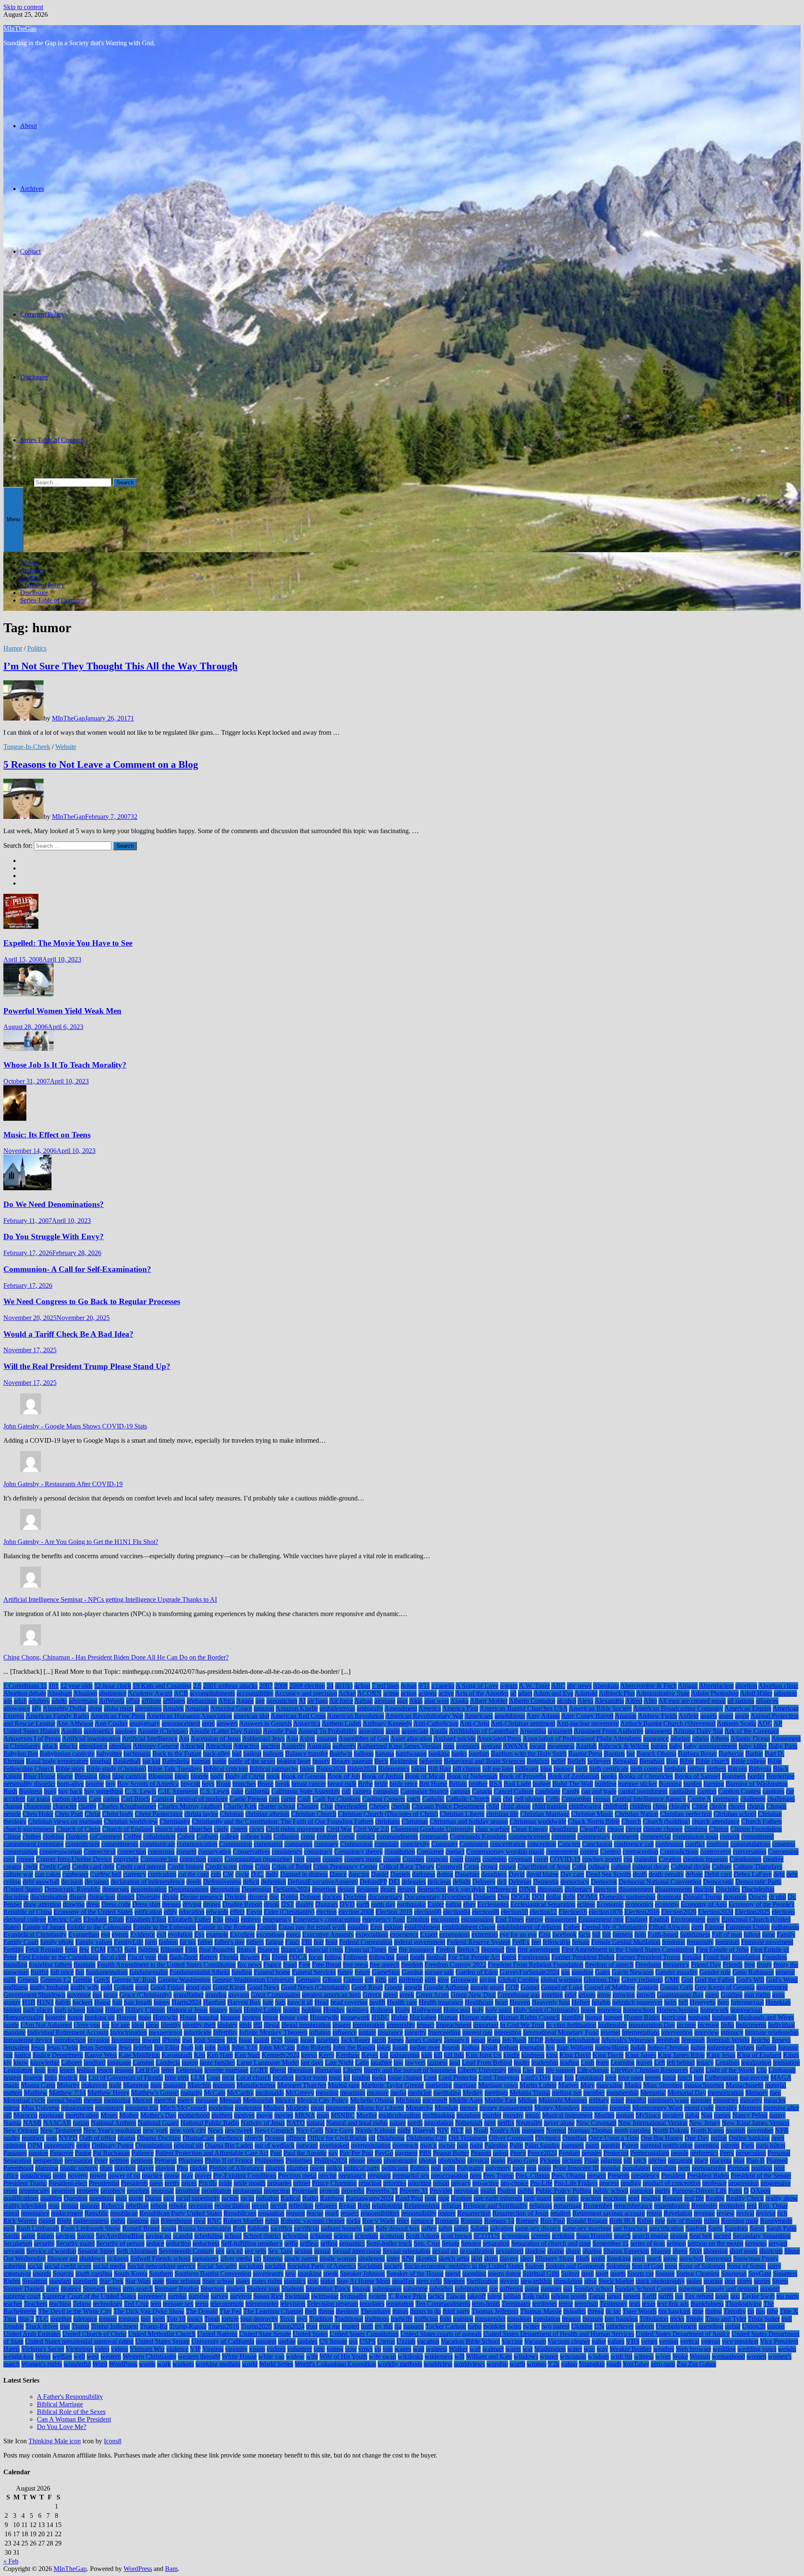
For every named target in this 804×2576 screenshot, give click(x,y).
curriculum (162, 1874)
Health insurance (441, 2002)
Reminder (704, 2206)
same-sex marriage (587, 2228)
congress (784, 1844)
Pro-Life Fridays (576, 2183)
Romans (472, 2221)
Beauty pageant (352, 1761)
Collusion (286, 1836)
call (346, 1791)
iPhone (171, 2040)
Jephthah (668, 2040)
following (382, 1957)
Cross (472, 1867)
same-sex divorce (538, 2228)
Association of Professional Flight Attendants (582, 1738)
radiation (267, 2198)
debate (694, 1874)
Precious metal (297, 2176)
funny (345, 1972)
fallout (752, 1934)
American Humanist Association (189, 1716)
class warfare (492, 1829)
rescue (315, 2213)
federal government (420, 1942)
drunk (272, 1904)
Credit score (221, 1867)
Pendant (569, 2153)
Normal (556, 2130)
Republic (97, 2213)
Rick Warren (20, 2221)
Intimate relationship (772, 2032)
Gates (603, 1972)
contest (589, 1852)
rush (9, 2228)
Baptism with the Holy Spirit (529, 1754)
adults (59, 1701)
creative (773, 1859)
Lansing (143, 2063)
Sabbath (258, 2228)
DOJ (538, 1897)
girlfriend (411, 1980)
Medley (473, 2093)
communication (197, 1844)
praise (172, 2176)
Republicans (240, 2213)
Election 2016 (394, 1912)
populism (664, 2168)
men (775, 2093)
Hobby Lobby (263, 2010)
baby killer (753, 1746)
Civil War (339, 1829)
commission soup (695, 1836)
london (361, 2078)
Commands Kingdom (478, 1836)
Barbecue (731, 1754)
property (88, 2191)
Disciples (728, 1889)
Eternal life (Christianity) (614, 1927)
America (430, 1708)
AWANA (515, 1746)
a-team (509, 1686)
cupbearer (75, 1874)
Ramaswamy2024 (370, 2198)
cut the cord (193, 1874)
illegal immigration (306, 2025)
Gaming (412, 1972)
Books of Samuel (697, 1776)
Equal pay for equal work (312, 1927)
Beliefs (577, 1761)
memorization (726, 2093)
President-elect (68, 2183)
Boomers (734, 1776)
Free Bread (327, 1965)
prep (476, 2176)
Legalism (727, 2063)
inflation (320, 2032)
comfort (327, 1836)
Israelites (328, 2040)
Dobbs (289, 1897)
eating (454, 1904)
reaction (591, 2198)
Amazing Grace (231, 1708)
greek (407, 1995)
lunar (669, 2078)
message (207, 2100)
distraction (102, 1897)
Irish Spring (209, 2040)
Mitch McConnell (183, 2108)
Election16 (573, 1912)
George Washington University (253, 1980)
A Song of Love (477, 1686)
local (228, 2078)
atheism (680, 1738)
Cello (553, 1799)
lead (455, 2063)
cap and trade (599, 1791)
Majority (68, 2085)
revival (745, 2213)
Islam (291, 2040)
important (486, 2025)
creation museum (705, 1859)
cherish (401, 1806)
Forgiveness (534, 1957)
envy (713, 1919)
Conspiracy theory (358, 1852)
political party (362, 2168)
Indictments (751, 2025)
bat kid (151, 1761)
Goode (393, 1987)
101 (54, 1686)
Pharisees (191, 2160)
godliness (16, 1987)
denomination (149, 1889)
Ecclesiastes (493, 1904)
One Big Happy (662, 2138)
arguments (658, 1731)
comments (625, 1836)
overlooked (334, 2145)
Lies (528, 2070)
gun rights (757, 1995)
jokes (384, 2047)
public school (611, 2191)
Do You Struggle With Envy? (54, 1237)
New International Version (653, 2123)
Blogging (161, 1776)
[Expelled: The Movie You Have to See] (21, 927)
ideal (138, 2025)
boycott (190, 1784)
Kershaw (348, 2055)
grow (604, 1995)
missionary (109, 2108)
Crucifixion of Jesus (544, 1867)
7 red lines (385, 1686)
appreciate (415, 1731)
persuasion (79, 2160)
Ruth (239, 2228)
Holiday (334, 2010)
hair (117, 2002)
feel (536, 1942)
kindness (533, 2055)
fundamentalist (149, 1972)
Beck (381, 1761)
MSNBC (343, 2115)
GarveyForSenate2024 (530, 1972)
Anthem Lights (341, 1723)
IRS (232, 2040)
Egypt (254, 1912)
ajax (402, 1701)
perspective (48, 2160)
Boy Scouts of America (148, 1784)
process (609, 2183)
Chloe (700, 1806)
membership (622, 2093)
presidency (645, 2176)
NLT (457, 2130)
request (295, 2213)
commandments (397, 1836)
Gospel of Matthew (610, 1987)
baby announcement (710, 1746)
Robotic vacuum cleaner (313, 2221)
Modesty (298, 2108)
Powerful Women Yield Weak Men (62, 1011)
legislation (786, 2063)
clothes (32, 1836)
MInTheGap (20, 29)
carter (288, 1799)
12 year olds (76, 1686)
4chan (362, 1686)
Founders (774, 1957)
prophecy (113, 2191)
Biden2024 (362, 1769)
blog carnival (129, 1776)
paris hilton (770, 2145)
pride (225, 2183)
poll (436, 2168)
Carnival (163, 1799)
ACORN (369, 1693)
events (120, 1934)
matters (13, 2093)
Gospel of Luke (562, 1987)
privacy (461, 2183)
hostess (251, 2017)
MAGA (781, 2078)
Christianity (175, 1821)
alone (95, 1708)
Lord (430, 2078)
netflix (506, 2123)
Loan (213, 2078)
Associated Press (499, 1738)
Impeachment (454, 2025)
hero (723, 2002)
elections (783, 1912)
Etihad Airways (669, 1927)
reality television (25, 2206)
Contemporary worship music (505, 1852)
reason (70, 2206)
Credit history (186, 1867)
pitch (640, 2160)
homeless (609, 2010)
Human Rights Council (529, 2017)
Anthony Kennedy (387, 1723)
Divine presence (201, 1897)
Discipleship (758, 1889)
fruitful (40, 1972)
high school (70, 2010)
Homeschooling (678, 2010)
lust (698, 2078)
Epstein (267, 1927)
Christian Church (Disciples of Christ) (388, 1814)
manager (175, 2085)
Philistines (299, 2160)
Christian (232, 1814)
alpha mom (119, 1708)
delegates (414, 1882)
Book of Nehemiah (472, 1776)
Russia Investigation (205, 2228)
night (404, 2130)
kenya (309, 2055)
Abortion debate (25, 1693)
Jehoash (555, 2040)
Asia (292, 1738)
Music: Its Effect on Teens (47, 1135)
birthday (675, 1769)
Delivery (484, 1882)
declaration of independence (148, 1882)
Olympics (548, 2138)
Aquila (439, 1731)
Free (304, 1965)
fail (596, 1934)
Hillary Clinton (145, 2010)
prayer (203, 2176)
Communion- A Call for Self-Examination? (77, 1269)
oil (372, 2138)
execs (293, 1934)
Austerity (294, 1746)
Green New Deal (473, 1995)
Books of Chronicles (646, 1776)
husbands (724, 2017)
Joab (187, 2047)
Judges (745, 2047)
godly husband (49, 1987)
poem (317, 2168)
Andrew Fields (657, 1716)
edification (148, 1912)
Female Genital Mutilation (626, 1942)
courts (473, 1859)
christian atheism (267, 1814)
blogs (182, 1776)
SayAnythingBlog (120, 2236)
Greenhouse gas (519, 1995)
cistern (239, 1829)
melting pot (567, 2093)
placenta (721, 2160)
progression (743, 2183)
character (65, 1806)
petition (119, 2160)
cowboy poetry (602, 1859)
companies (298, 1844)
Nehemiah (469, 2123)
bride (381, 1784)
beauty (321, 1761)
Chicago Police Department (448, 1806)
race (169, 2198)
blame (65, 1776)
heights (601, 2002)
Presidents (134, 2183)
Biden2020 (331, 1769)
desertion (324, 1889)
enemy (534, 1919)
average (491, 1746)
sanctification (666, 2228)
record (260, 2206)
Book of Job (344, 1776)
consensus (161, 1852)
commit (730, 1836)
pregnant (379, 2176)
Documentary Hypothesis (438, 1897)
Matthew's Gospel (155, 2093)
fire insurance (416, 1949)
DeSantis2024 (292, 1889)
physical (478, 2160)
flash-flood (183, 1957)
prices (189, 2183)
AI (302, 1701)
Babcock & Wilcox (624, 1746)
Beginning (404, 1761)
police (334, 2168)
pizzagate (680, 2160)
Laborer (72, 2063)
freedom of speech (609, 1965)
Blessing (86, 1776)
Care (95, 1799)
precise (327, 2176)
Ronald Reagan (587, 2221)
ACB (181, 1693)
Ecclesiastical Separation (543, 1904)
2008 (281, 1686)
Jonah (400, 2047)
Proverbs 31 (382, 2191)
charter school (277, 1806)
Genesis (28, 1980)
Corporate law (159, 1859)
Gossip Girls (676, 1987)
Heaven (520, 2002)
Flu (266, 1957)
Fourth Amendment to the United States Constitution (166, 1965)
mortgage (51, 2115)
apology (126, 1731)
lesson (105, 2070)
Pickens (550, 2160)
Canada (482, 1791)
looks (379, 2078)
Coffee (133, 1836)
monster (620, 2108)
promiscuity (34, 2191)
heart (501, 2002)
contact (455, 1852)
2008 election (307, 1686)
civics (257, 1829)
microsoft (435, 2100)
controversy (716, 1852)
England (636, 1919)
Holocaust (457, 2010)
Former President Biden (583, 1957)
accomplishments (212, 1693)
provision (466, 2191)
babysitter (109, 1754)
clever (634, 1829)
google (413, 1987)
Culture (722, 1867)
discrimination (49, 1897)
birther (696, 1769)
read (634, 2198)
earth (363, 1904)
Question (76, 2198)
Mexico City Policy (323, 2100)
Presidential (104, 2183)
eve (106, 1934)
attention (120, 1746)
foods (417, 1957)
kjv (8, 2063)
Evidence (143, 1934)
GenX (102, 1980)
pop (531, 2168)
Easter (436, 1904)
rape (444, 2198)
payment (406, 2153)
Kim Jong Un (484, 2055)
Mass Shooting (663, 2085)
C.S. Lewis (215, 1791)
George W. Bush (134, 1980)
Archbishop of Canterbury (484, 1731)
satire (28, 2236)
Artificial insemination (91, 1738)
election (326, 1912)
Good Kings (229, 1987)
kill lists (454, 2055)
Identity (171, 2025)
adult (20, 1701)
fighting (148, 1949)
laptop (190, 2063)
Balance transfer (307, 1754)
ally (37, 1708)
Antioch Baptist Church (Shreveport (668, 1723)
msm (323, 2115)
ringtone (138, 2221)
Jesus (38, 2047)
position (762, 2168)
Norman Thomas (590, 2130)
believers (599, 1761)
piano (498, 2160)
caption (707, 1791)
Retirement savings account (609, 2213)
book (273, 1776)
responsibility (419, 2213)
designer (367, 1889)
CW (228, 1874)
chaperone (37, 1806)
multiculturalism (400, 2115)
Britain (458, 1784)
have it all (300, 2002)
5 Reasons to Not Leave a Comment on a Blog (101, 764)
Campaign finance (424, 1791)
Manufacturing (256, 2085)
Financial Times (366, 1949)
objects (254, 2138)
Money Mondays (557, 2108)
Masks (633, 2085)
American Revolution (356, 1716)
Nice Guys (339, 2130)
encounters (445, 1919)
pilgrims (611, 2160)
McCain (215, 2093)
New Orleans (21, 2130)
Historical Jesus (187, 2010)
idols (245, 2025)
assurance (656, 1738)
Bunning (670, 1784)
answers (227, 1723)
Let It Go (147, 2070)
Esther (572, 1927)
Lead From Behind (487, 2063)
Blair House (39, 1776)
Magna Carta (38, 2085)
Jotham (509, 2047)
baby (676, 1746)
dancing (359, 1874)
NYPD (68, 2138)
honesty (55, 2017)
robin (272, 2221)
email (232, 1919)
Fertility (14, 1949)
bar (631, 1754)
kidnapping (405, 2055)
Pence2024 (542, 2153)
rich (782, 2213)
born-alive (70, 1784)
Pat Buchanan (111, 2153)
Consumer (430, 1852)
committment (82, 1844)
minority (751, 2100)
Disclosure (34, 377)
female (581, 1942)
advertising (83, 1701)
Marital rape (344, 2085)
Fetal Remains (44, 1949)
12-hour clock (113, 1686)
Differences (502, 1889)
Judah (638, 2047)
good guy (198, 1987)
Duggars (327, 1904)
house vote (294, 2017)
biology (564, 1769)
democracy (575, 1882)
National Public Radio (210, 2123)
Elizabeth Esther (189, 1919)
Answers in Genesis (265, 1723)
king (552, 2055)
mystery (673, 2115)
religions (541, 2206)
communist (268, 1844)
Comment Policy (42, 314)
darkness (424, 1874)
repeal (11, 2213)
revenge (704, 2213)
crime (246, 1867)
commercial (656, 1836)
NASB (32, 2123)
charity (87, 1806)
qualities (51, 2198)
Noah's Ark (505, 2130)
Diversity (148, 1897)
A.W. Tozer (534, 1686)
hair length (138, 2002)
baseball (101, 1761)
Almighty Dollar (64, 1708)
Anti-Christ (475, 1723)
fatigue (274, 1942)
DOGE (521, 1897)
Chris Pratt (69, 1814)
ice (106, 2025)
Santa (715, 2228)
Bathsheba (176, 1761)
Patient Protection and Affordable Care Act (212, 2153)
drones (212, 1904)
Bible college (749, 1761)
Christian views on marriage (65, 1821)
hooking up (100, 2017)
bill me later (498, 1769)
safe (369, 2228)
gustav (12, 2002)
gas (566, 1972)
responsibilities (380, 2213)
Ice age (120, 2025)
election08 (486, 1912)
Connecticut (100, 1852)
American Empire (748, 1708)
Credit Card (55, 1867)
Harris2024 (187, 2002)
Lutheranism (721, 2078)
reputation (271, 2213)
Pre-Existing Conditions (245, 2176)
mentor (93, 2100)
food (402, 1957)
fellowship (557, 1942)
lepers (67, 2070)
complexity (415, 1844)
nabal (692, 2115)
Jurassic (788, 2047)
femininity (700, 1942)
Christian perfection (686, 1814)
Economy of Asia (704, 1904)
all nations (741, 1701)
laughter (381, 2063)
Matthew (36, 2093)
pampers (573, 2145)
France (272, 1965)
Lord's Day (536, 2078)
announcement (181, 1723)
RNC (214, 2221)
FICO (115, 1949)
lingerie (33, 2078)
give (443, 1980)
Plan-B (755, 2160)
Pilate (591, 2160)
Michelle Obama (372, 2100)
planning (47, 2168)
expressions (455, 1934)
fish (163, 1957)
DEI (394, 1882)
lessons (124, 2070)
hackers (82, 2002)
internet (610, 2032)
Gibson (332, 1980)
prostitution (216, 2191)
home (588, 2010)
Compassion (356, 1844)
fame (769, 1934)
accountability (255, 1693)
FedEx (521, 1942)
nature (398, 2123)
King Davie (608, 2055)
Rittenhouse (177, 2221)
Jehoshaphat (584, 2040)
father (205, 1942)
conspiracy (318, 1852)
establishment (422, 1927)
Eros (376, 1927)
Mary (588, 2085)
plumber (297, 2168)
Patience (143, 2153)
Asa (184, 1738)
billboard (527, 1769)
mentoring (117, 2100)
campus (460, 1791)
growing (624, 1995)
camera (362, 1791)
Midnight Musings (563, 2100)
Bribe (365, 1784)
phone (357, 2160)
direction (605, 1889)
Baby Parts (783, 1746)
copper (25, 1859)
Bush (10, 1791)
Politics (37, 648)
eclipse (586, 1904)
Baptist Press (585, 1754)
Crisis (263, 1867)
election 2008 (356, 1912)
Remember (598, 2206)
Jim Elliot (167, 2047)
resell (332, 2213)
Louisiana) (589, 2078)
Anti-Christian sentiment (523, 1723)
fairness (623, 1934)
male (115, 2085)
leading (569, 2063)
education (192, 1912)
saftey (429, 2228)
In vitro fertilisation (571, 2025)
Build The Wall (573, 1784)
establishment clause (469, 1927)
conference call (634, 1844)
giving (488, 1980)
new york (155, 2130)
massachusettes (704, 2085)
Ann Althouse (75, 1723)
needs (415, 2123)
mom (317, 2108)
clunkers (77, 1836)
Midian (527, 2100)
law (398, 2063)
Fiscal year (142, 1957)
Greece (372, 1995)
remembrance (672, 2206)
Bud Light (517, 1784)
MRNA (305, 2115)
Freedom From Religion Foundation (536, 1965)
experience (404, 1934)
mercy (186, 2100)
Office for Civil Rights (337, 2138)
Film (191, 1949)
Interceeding (444, 2032)
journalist (532, 2047)
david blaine (542, 1874)
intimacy (732, 2032)
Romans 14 (499, 2221)
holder (291, 2010)
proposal (162, 2191)
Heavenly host (551, 2002)
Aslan (307, 1738)
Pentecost (616, 2153)
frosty (764, 1965)
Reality (715, 2198)
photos (428, 2160)
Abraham (60, 1693)
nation (81, 2123)
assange (327, 1738)
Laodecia (168, 2063)
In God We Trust (522, 2025)
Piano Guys (523, 2160)
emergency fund (384, 1919)
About (28, 126)
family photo (57, 1942)
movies (284, 2115)
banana (385, 1754)
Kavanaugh (177, 2055)
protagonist (247, 2191)
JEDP (536, 2040)
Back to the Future (177, 1754)
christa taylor (201, 1814)
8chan (409, 1686)
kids (427, 2055)
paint (476, 2145)
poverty (78, 2176)
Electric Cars (65, 1919)
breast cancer (309, 1784)
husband (699, 2017)
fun (80, 1972)
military (599, 2100)
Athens (720, 1738)
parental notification (666, 2145)
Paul (276, 2153)
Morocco (25, 2115)
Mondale (446, 2108)
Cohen (186, 1836)
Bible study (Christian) (116, 1769)
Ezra (545, 1934)
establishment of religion (529, 1927)
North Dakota (671, 2130)
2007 (266, 1686)
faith (640, 1934)
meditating (447, 2093)
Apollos (72, 1731)
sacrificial (307, 2228)
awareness (561, 1746)
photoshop (452, 2160)
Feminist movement (767, 1942)
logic (335, 2078)
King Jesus (721, 2055)
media (398, 2093)
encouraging (477, 1919)
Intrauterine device (28, 2040)
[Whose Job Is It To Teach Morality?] (28, 1049)
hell (683, 2002)
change (13, 1806)
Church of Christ (78, 1829)
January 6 (457, 2040)
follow (333, 1957)
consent (186, 1852)
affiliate (151, 1701)
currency (135, 1874)
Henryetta (703, 2002)
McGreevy (300, 2093)
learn (602, 2063)
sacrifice (281, 2228)
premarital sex (411, 2176)
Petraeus (166, 2160)
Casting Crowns (384, 1799)
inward (151, 2040)
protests (330, 2191)
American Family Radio (57, 1716)
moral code (699, 2108)
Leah (588, 2063)
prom (10, 2191)
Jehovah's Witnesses (628, 2040)
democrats (116, 1889)
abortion (746, 1686)
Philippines (269, 2160)
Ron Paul (553, 2221)
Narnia (12, 2123)
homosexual (746, 2010)
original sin (188, 2145)
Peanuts (481, 2153)
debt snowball (41, 1882)
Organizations (154, 2145)
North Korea (707, 2130)
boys (208, 1784)
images (342, 2025)
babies (659, 1746)
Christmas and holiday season (469, 1821)
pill (628, 2160)
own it (428, 2145)
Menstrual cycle (24, 2100)
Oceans (274, 2138)
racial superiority (198, 2198)
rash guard (538, 2198)
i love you (87, 2025)
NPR (782, 2130)
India (727, 2025)
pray (187, 2176)
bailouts (273, 1754)
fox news (250, 1965)
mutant (625, 2115)
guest (712, 1995)
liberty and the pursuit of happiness (410, 2070)
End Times (510, 1919)
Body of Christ (245, 1776)
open (778, 2138)
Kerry (326, 2055)
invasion (99, 2040)
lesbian (86, 2070)
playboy (125, 2168)
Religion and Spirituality (495, 2206)
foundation (746, 1957)
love (611, 2078)
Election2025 (752, 1912)
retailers (560, 2213)
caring (111, 1799)
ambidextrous (337, 1708)
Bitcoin (737, 1769)
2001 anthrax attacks (230, 1686)
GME (672, 1980)
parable (611, 2145)
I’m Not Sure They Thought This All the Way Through (120, 666)
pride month (250, 2183)
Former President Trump (648, 1957)
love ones (631, 2078)
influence (345, 2032)
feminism (727, 1942)
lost (569, 2078)
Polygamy (470, 2168)
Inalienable (612, 2025)
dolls (569, 1897)
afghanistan (202, 1701)
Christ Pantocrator (159, 1814)
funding (242, 1972)
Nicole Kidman (375, 2130)
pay (333, 2153)
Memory (757, 2093)
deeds (194, 1882)
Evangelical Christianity (35, 1934)
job (199, 2047)
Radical (291, 2198)
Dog (503, 1897)
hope (145, 2017)
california (257, 1791)
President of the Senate (761, 2176)
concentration (508, 1844)
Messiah (230, 2100)
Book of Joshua (383, 1776)
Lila (761, 2070)
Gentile (82, 1980)
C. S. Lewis (140, 1791)
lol (347, 2078)
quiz (121, 2198)
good (142, 1987)
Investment (126, 2040)
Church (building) (666, 1821)
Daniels (400, 1874)
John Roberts (314, 2047)
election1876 (606, 1912)
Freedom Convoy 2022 (455, 1965)
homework (714, 2010)
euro (697, 1927)
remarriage (568, 2206)
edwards (217, 1912)
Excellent (242, 1934)
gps (97, 1995)
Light (697, 2070)
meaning (327, 2093)
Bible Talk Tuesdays (175, 1769)
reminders (732, 2206)
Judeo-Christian (668, 2047)
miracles (775, 2100)
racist (247, 2198)
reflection (301, 2206)
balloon (364, 1754)
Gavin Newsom (633, 1972)
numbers (33, 2138)
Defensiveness (222, 1882)
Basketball (127, 1761)
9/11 (424, 1686)
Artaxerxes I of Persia (32, 1738)
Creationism (745, 1859)
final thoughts (217, 1949)
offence (296, 2138)
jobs (210, 2047)
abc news (579, 1686)
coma (308, 1836)
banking (439, 1754)
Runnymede (776, 2221)
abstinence (113, 1693)
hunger (613, 2017)
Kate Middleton (139, 2055)
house (270, 2017)
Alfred (634, 1701)
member (594, 2093)
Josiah (489, 2047)
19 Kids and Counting (162, 1686)
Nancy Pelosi (750, 2115)
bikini (419, 1769)
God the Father (715, 1980)
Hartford (214, 2002)
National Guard (158, 2123)
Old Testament (468, 2138)
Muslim (604, 2115)
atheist (701, 1738)
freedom (412, 1965)
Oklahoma (391, 2138)
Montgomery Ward (657, 2108)
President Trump (25, 2183)
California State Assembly (306, 1791)
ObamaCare (198, 2138)
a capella (443, 1686)
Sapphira (736, 2228)
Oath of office (98, 2138)
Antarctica (307, 1723)
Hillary (114, 2010)
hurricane (674, 2017)
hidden (12, 2010)
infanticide (198, 2032)
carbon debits (70, 1799)
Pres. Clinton (533, 2176)
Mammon (136, 2085)
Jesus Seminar (98, 2047)
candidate (548, 1791)
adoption (785, 1693)
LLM (198, 2078)
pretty (172, 2183)
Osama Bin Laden (229, 2145)
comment (564, 1836)
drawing (74, 1904)
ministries (726, 2100)
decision (72, 1882)
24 (330, 1686)
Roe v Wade (379, 2221)
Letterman (189, 2070)
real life (694, 2198)
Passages (15, 2153)
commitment (758, 1836)
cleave (616, 1829)
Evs (199, 1934)
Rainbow (332, 2198)
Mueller (367, 2115)
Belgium (538, 1761)
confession (669, 1844)
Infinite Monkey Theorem (273, 2032)
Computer (445, 1844)
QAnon (760, 2191)
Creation (670, 1859)
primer (302, 2183)
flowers (250, 1957)
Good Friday (167, 1987)
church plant (171, 1829)
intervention (677, 2032)
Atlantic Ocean (750, 1738)
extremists (485, 1934)
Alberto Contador (532, 1701)
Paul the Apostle (305, 2153)
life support (560, 2070)
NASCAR (57, 2123)
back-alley (217, 1754)
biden (307, 1769)
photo (374, 2160)
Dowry (758, 1897)
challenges (781, 1799)
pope (545, 2168)
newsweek (239, 2130)
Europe (714, 1927)
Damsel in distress (304, 1874)
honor (75, 2017)
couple (392, 1859)
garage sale (439, 1972)
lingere (12, 2078)
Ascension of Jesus (216, 1738)
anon (208, 1723)
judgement (721, 2047)
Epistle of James (44, 1927)
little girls (177, 2078)
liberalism (300, 2070)
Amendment (401, 1708)
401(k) (344, 1686)
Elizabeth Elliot (146, 1919)
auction (271, 1746)
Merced (142, 2100)
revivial (766, 2213)
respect (350, 2213)
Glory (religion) (642, 1980)
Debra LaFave (753, 1874)
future (362, 1972)
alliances (767, 1701)
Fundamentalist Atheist (200, 1972)
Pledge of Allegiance (236, 2168)
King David (575, 2055)
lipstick (68, 2078)
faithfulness (695, 1934)
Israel (307, 2040)
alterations (148, 1708)
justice (23, 2055)
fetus (71, 1949)
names (722, 2115)
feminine (674, 1942)
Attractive (246, 1746)
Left (660, 2063)
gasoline (582, 1972)
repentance (35, 2213)
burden (693, 1784)
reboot (159, 2206)
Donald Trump (702, 1897)
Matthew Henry (108, 2093)
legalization (756, 2063)
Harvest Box (244, 2002)
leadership (545, 2063)
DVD (347, 1904)
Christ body (118, 1814)
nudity (12, 2138)
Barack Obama (656, 1754)
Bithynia (760, 1769)
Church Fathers (761, 1821)
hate (268, 2002)
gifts (381, 1980)
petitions (142, 2160)
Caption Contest (740, 1791)
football (436, 1957)
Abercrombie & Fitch (648, 1686)
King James (641, 2055)
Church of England (128, 1829)
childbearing (585, 1806)
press (156, 2183)
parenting (707, 2145)
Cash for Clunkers (336, 1799)
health (377, 2002)
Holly (402, 2010)
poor (519, 2168)
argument (560, 1731)
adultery (39, 1701)
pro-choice (514, 2183)
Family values (94, 1942)
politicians (395, 2168)
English (659, 1919)
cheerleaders (351, 1806)
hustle (11, 2025)
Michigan (408, 2100)
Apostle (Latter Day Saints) (225, 1731)
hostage (230, 2017)
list (83, 2078)
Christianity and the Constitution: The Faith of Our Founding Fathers (283, 1821)
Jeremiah (693, 2040)
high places (38, 2010)
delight (462, 1882)
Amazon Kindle (297, 1708)
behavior (431, 1761)
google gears (487, 1987)
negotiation (439, 2123)
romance (422, 2221)
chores (737, 1806)
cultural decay (651, 1867)
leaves (644, 2063)
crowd (489, 1867)
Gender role (715, 1972)
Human (448, 2017)
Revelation (678, 2213)
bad (237, 1754)
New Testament (61, 2130)
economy (667, 1904)
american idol (251, 1716)
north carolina (633, 2130)
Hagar (102, 2002)
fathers (255, 1942)
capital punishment (643, 1791)
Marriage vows (498, 2085)
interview (707, 2032)
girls (430, 1980)
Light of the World (730, 2070)
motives (244, 2115)
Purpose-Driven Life (699, 2191)
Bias (672, 1761)
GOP (512, 1987)
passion (38, 2153)
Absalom (85, 1693)
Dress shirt (146, 1904)
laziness (437, 2063)
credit (30, 1867)
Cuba (579, 1867)
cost (299, 1859)
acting (391, 1693)
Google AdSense (446, 1987)
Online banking (749, 2138)
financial (292, 1949)
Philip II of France (229, 2160)
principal (370, 2183)
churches (201, 1829)
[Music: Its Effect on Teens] (15, 1118)
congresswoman (61, 1852)
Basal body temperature (57, 1761)
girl (393, 1980)
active (446, 1693)
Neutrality (529, 2123)
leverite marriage (226, 2070)
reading (651, 2198)
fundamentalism (107, 1972)
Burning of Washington (757, 1784)
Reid (364, 2206)
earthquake (411, 1904)
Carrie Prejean (248, 1799)
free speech (385, 1965)
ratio (573, 2198)
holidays (357, 2010)
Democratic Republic (72, 1889)
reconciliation (232, 2206)
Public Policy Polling (563, 2191)
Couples (413, 1859)
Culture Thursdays (758, 1867)
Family (786, 1934)
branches (244, 1784)
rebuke (178, 2206)
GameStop (386, 1972)
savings (66, 2236)
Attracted (192, 1746)
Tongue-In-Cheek (27, 747)
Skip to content (23, 7)
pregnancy (352, 2176)
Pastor (83, 2153)
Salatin (479, 2228)
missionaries (77, 2108)
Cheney (379, 1806)
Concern (569, 1844)
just (8, 2055)
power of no (124, 2176)
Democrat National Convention (660, 1882)
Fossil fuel (717, 1957)
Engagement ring (601, 1919)
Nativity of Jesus (263, 2123)
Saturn (45, 2236)
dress (93, 1904)
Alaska (459, 1701)
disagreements (674, 1889)
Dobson (310, 1897)
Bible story (70, 1769)
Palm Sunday (542, 2145)
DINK (527, 1889)
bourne (95, 1784)
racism (230, 2198)
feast (331, 1942)
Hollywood (427, 2010)
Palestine (496, 2145)
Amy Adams (543, 1716)
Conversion (783, 1852)
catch (414, 1799)
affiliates (174, 1701)
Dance (338, 1874)
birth (581, 1769)
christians (388, 1821)
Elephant (95, 1919)
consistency (287, 1852)
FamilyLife (129, 1942)
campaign (386, 1791)
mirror (12, 2108)
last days (312, 2063)
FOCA (298, 1957)
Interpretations (641, 2032)
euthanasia (785, 1927)
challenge (753, 1799)
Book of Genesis (304, 1776)
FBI (307, 1942)
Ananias (626, 1716)
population (636, 2168)
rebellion (137, 2206)
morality (726, 2108)
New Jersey (705, 2123)
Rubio (645, 2221)
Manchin (199, 2085)
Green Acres (432, 1995)
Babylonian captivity (67, 1754)
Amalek (173, 1708)
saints (461, 2228)
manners (224, 2085)
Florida (229, 1957)
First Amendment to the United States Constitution (628, 1949)
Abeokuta (606, 1686)
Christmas (415, 1821)
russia (169, 2228)
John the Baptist (354, 2047)
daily (272, 1874)
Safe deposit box (398, 2228)
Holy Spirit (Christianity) (546, 2010)
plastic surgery (79, 2168)
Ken (200, 2055)
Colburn (207, 1836)
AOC (765, 1723)
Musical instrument (567, 2115)
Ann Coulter (111, 1723)
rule (660, 2221)
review (725, 2213)
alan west (437, 1701)
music (533, 2115)
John (224, 2047)
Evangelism (84, 1934)
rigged (47, 2221)
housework (355, 2017)
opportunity (59, 2145)
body (217, 1776)
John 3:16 (245, 2047)
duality (305, 1904)
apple (393, 1731)
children (640, 1806)
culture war (18, 1874)
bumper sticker (638, 1784)
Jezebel (143, 2047)
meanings (353, 2093)
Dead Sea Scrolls (608, 1874)
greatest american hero (331, 1995)
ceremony (726, 1799)
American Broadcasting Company (678, 1708)
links (51, 2078)
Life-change (593, 2070)
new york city (188, 2130)
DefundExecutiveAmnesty (323, 1882)
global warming (561, 1980)
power (98, 2176)
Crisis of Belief (292, 1867)
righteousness (91, 2221)
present (597, 2176)
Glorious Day (602, 1980)
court (456, 1859)
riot (155, 2221)
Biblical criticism (226, 1769)
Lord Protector (458, 2078)
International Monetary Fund (561, 2032)
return (654, 2213)
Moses (109, 2115)
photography (400, 2160)
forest (509, 1957)
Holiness (382, 2010)
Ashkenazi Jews (263, 1738)
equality (358, 1927)
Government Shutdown (34, 1995)
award (537, 1746)
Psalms (507, 2191)
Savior (86, 2236)
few (84, 1949)
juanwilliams (612, 2047)
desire (388, 1889)
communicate (157, 1844)
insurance (390, 2032)
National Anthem (113, 2123)
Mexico (285, 2100)
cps (628, 1859)
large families (217, 2063)
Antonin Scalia (737, 1723)
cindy (221, 1829)
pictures (572, 2160)
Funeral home (272, 1972)
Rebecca (113, 2206)
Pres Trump (499, 2176)
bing (546, 1769)
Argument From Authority (608, 1731)
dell (502, 1882)
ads (8, 1701)
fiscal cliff (113, 1957)
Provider (441, 2191)
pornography (709, 2168)
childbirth (616, 1806)
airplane (385, 1701)
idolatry (227, 2025)
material (776, 2085)
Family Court (21, 1942)
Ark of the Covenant (752, 1731)
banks (459, 1754)
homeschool (639, 2010)
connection (132, 1852)
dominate (669, 1897)
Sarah (757, 2228)
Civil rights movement (295, 1829)
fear (319, 1942)
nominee (533, 2130)
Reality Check (745, 2198)
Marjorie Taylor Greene (393, 2085)
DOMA (587, 1897)
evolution (180, 1934)
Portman (738, 2168)
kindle (512, 2055)
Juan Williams (575, 2047)
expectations (372, 1934)
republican (124, 2213)
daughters (494, 1874)
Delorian (520, 1882)
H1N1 (45, 2002)
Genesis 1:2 (56, 1980)
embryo (251, 1919)
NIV (443, 2130)
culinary (599, 1867)
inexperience (165, 2032)
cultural (621, 1867)
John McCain (277, 2047)
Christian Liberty (462, 1814)
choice (718, 1806)
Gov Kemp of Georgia (725, 1987)
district (126, 1897)
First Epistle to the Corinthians (58, 1957)
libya (514, 2070)
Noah (481, 2130)
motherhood (194, 2115)
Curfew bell (106, 1874)
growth (646, 1995)
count (313, 1859)
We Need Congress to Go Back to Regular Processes (92, 1301)
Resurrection (474, 2213)
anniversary (145, 1723)
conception (542, 1844)
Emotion (418, 1919)
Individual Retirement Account (68, 2032)
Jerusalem (16, 2047)
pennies (592, 2153)
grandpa (216, 1995)
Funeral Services (314, 1972)
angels (709, 1716)
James (396, 2040)
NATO (296, 2123)
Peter (101, 2160)
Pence (518, 2153)
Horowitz (165, 2017)
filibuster (172, 1949)
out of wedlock (274, 2145)
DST (287, 1904)
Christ (93, 1814)
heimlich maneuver (637, 2002)
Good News (263, 1987)
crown (508, 1867)
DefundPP (373, 1882)
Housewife (324, 2017)
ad (513, 1693)
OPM (35, 2145)
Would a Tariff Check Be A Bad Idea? (68, 1334)
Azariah (586, 1746)
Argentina (533, 1731)
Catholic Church (468, 1799)
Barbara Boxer (697, 1754)
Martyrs (568, 2085)
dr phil (777, 1897)
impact (425, 2025)
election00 (428, 1912)
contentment (562, 1852)
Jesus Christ (62, 2047)
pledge (198, 2168)
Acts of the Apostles (482, 1693)
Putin (735, 2191)
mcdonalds (270, 2093)
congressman (21, 1852)
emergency (277, 1919)
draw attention (42, 1904)
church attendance (716, 1821)
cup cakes (48, 1874)
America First (460, 1708)
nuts (52, 2138)
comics (366, 1836)
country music (363, 1859)
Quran (153, 2198)
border (756, 1776)
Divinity (235, 1897)
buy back (70, 1791)
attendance (93, 1746)
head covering (349, 2002)
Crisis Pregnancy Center (345, 1867)
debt (779, 1874)
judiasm (766, 2047)
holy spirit (499, 2010)
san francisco (630, 2228)
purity (663, 2191)
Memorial (653, 2093)
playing (165, 2168)
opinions (15, 2145)
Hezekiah (778, 2002)
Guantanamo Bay (680, 1995)
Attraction (219, 1746)
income (686, 2025)
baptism (479, 1754)
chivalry (679, 1806)
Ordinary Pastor (113, 2145)
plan (739, 2160)
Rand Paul (409, 2198)
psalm (488, 2191)
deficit (251, 1882)
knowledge (45, 2063)
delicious (439, 1882)
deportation (225, 1889)
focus (316, 1957)
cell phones (529, 1799)
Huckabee (423, 2017)
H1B (29, 2002)
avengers (468, 1746)
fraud (290, 1965)
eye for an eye (518, 1934)
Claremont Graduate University (432, 1829)
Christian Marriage (545, 1814)
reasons (90, 2206)
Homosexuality (23, 2017)
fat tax (188, 1942)
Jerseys (781, 2040)
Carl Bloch (135, 1799)
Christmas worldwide (538, 1821)
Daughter (467, 1874)
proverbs (353, 2191)
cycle (242, 1874)
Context (611, 1852)
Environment (688, 1919)
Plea (182, 2168)
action (409, 1693)
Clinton (719, 1829)
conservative (215, 1852)
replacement (67, 2213)
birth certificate (609, 1769)
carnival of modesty (202, 1799)
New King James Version (756, 2123)
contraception (640, 1852)
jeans (494, 2040)
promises (63, 2191)
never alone (559, 2123)
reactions (615, 2198)
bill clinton (467, 1769)
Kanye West (101, 2055)
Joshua (470, 2047)
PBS (425, 2153)
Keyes (370, 2055)
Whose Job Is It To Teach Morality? (65, 1065)
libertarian (328, 2070)
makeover (94, 2085)
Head (322, 2002)
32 (134, 817)
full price (62, 1972)
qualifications (21, 2198)
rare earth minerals (498, 2198)
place (701, 2160)
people (680, 2153)
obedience (229, 2138)
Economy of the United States (93, 1912)
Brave (265, 1784)
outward (307, 2145)
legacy (705, 2063)
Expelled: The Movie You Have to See (68, 943)
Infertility (225, 2032)
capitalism (682, 1791)
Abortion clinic (778, 1686)
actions (428, 1693)
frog (750, 1965)
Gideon (353, 1980)
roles (403, 2221)
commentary (594, 1836)
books (609, 1776)
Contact (30, 251)
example (217, 1934)
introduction (70, 2040)
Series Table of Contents (52, 440)
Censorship (576, 1799)
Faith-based (663, 1934)
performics (704, 2153)
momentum (341, 2108)
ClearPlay (593, 1829)
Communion (236, 1844)
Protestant (305, 2191)
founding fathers (50, 1965)
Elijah (116, 1919)
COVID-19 (565, 1859)
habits (63, 2002)
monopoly (595, 2108)
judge (698, 2047)
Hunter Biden (642, 2017)
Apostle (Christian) (163, 1731)
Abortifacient (716, 1686)
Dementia (546, 1882)
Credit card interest (141, 1867)
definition (273, 1882)
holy (478, 2010)
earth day (383, 1904)
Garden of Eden (477, 1972)
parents (730, 2145)
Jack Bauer (356, 2040)
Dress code (116, 1904)
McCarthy (240, 2093)
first (511, 1949)
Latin (362, 2063)
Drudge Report (242, 1904)
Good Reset (367, 1987)
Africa (227, 1701)
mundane (469, 2115)
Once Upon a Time (614, 2138)
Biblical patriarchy (274, 1769)
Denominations (188, 1889)
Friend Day (706, 1965)
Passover (62, 2153)
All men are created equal (692, 1701)
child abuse (516, 1806)
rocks (353, 2221)
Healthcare (479, 2002)
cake (237, 1791)
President (673, 2176)
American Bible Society (600, 1708)
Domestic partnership (627, 1897)
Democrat (604, 1882)
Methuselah (258, 2100)
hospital (208, 2017)
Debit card (718, 1874)
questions (102, 2198)
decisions (97, 1882)
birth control (646, 1769)
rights (118, 2221)
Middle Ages (466, 2100)
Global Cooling (518, 1980)
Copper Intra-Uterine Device (74, 1859)
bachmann (137, 1754)
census (602, 1799)
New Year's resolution (112, 2130)
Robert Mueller (243, 2221)
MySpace (648, 2115)
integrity (415, 2032)
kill (438, 2055)
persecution (751, 2153)
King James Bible (681, 2055)
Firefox (446, 1949)
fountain (85, 1965)
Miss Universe (40, 2108)
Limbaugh (782, 2070)
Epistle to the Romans (227, 1927)
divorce (258, 1897)
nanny (777, 2115)
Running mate (740, 2221)
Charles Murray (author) (190, 1806)
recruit (278, 2206)
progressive (776, 2183)
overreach (405, 2145)
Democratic (718, 1882)
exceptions (270, 1934)
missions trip (142, 2108)
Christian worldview (131, 1821)
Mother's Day (158, 2115)
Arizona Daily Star (698, 1731)
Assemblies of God (364, 1738)
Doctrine (355, 1897)
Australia (319, 1746)
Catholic (433, 1799)
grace (111, 1995)
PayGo (384, 2153)
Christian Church (314, 1814)
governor (79, 1995)
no (469, 2130)
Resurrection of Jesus (521, 2213)
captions (773, 1791)
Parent (630, 2145)
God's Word (782, 1980)
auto (449, 1746)
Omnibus (575, 2138)
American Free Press (118, 1716)
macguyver (754, 2078)
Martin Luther (538, 2085)
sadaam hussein (341, 2228)
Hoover (126, 2017)
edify (170, 1912)
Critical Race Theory (407, 1867)
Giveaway (464, 1980)
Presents (618, 2176)
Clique (12, 1836)
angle (742, 1716)
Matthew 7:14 (67, 2093)
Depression (256, 1889)
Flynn (280, 1957)
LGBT (259, 2070)
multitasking (439, 2115)
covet (541, 1859)
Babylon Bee (21, 1754)
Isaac (245, 2040)
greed (390, 1995)
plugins (275, 2168)
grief (571, 1995)
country (332, 1859)
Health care (402, 2002)
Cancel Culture (514, 1791)
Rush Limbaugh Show (91, 2228)
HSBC (380, 2017)
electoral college (25, 1919)
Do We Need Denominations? (54, 1204)
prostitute (188, 2191)
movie (264, 2115)
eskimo (393, 1927)
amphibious (510, 1716)
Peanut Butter (451, 2153)
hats (280, 2002)
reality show (782, 2198)
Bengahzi (625, 1761)
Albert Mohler (489, 1701)
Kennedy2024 (281, 2055)
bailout (252, 1754)
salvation (502, 2228)
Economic (610, 1904)
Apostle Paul (280, 1731)
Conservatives (251, 1852)
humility (572, 2017)
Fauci (292, 1942)
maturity (191, 2093)
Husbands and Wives (766, 2017)
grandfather (188, 1995)
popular (611, 2168)
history (218, 2010)
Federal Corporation (366, 1942)
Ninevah (424, 2130)
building (606, 1784)
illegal (272, 2025)
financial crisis (324, 1949)
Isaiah (262, 2040)
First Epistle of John (722, 1949)
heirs (670, 2002)
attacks (68, 1746)
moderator (248, 2108)
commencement (529, 1836)
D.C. (257, 1874)
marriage (465, 2085)
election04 (457, 1912)
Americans (479, 1716)
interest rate (477, 2032)
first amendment (539, 1949)
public (526, 2191)
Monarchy (419, 2108)
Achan (347, 1693)
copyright (126, 1859)
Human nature (478, 2017)
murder (492, 2115)
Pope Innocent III (576, 2168)
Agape (245, 1701)
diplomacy (578, 1889)
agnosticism (282, 1701)
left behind (681, 2063)
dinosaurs (550, 1889)
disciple (704, 1889)
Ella (218, 1919)
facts (584, 1934)
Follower (355, 1957)
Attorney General (156, 1746)
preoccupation (450, 2176)
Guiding (732, 1995)
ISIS (277, 2040)
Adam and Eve (553, 1693)
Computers (474, 1844)
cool (9, 1859)
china (660, 1806)
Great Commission (276, 1995)
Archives (32, 189)
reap (54, 2206)
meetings (496, 2093)
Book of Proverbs (523, 1776)
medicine (420, 2093)
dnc (274, 1897)
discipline (16, 1897)
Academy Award (150, 1693)
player (146, 2168)
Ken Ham (220, 2055)
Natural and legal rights (357, 2123)
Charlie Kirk (240, 1806)
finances (268, 1949)
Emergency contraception (327, 1919)
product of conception (672, 2183)
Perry (727, 2153)
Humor (13, 648)
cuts (216, 1874)
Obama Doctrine (159, 2138)
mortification (82, 2115)
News (215, 2130)
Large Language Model (268, 2063)
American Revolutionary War (424, 1716)
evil (161, 1934)
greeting (552, 1995)
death (640, 1874)
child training (550, 1806)
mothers (222, 2115)
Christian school (735, 1814)
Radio (310, 2198)
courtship (495, 1859)
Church (631, 1821)
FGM (98, 1949)
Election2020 (679, 1912)
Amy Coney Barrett (587, 1716)
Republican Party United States (181, 2213)
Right (64, 2221)
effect (237, 1912)
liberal (278, 2070)
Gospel (530, 1987)
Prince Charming (334, 2183)
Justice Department (58, 2055)
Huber (399, 2017)
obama (126, 2138)
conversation (750, 1852)
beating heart (294, 1761)
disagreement (636, 1889)
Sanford (696, 2228)
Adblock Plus (617, 1693)
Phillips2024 (331, 2160)
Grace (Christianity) (146, 1995)
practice (152, 2176)
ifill (258, 2025)
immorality (401, 2025)
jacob (379, 2040)
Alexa (585, 1701)
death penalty (666, 1874)
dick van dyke (466, 1889)
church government (29, 1829)
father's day (229, 1942)
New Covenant (596, 2123)
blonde (200, 1776)
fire (393, 1949)
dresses (171, 1904)
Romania (447, 2221)
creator (12, 1867)
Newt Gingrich (274, 2130)
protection (277, 2191)
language (119, 2063)
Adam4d (586, 1693)
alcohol (567, 1701)
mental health (64, 2100)
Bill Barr (439, 1769)
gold (106, 1987)
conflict (695, 1844)
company (326, 1844)
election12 (543, 1912)
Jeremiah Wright (728, 2040)
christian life (502, 1814)
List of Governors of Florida (126, 2078)
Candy (571, 1791)
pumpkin (642, 2191)
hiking (95, 2010)
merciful (165, 2100)
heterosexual (747, 2002)
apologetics (99, 1731)
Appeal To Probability (327, 1731)
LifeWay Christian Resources (649, 2070)
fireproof (493, 1949)
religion (451, 2206)
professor (714, 2183)
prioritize (420, 2183)
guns (778, 1995)
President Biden (708, 2176)
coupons (437, 1859)
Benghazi (652, 1761)
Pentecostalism (650, 2153)
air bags (318, 1701)
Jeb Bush (514, 2040)
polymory (498, 2168)
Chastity (308, 1806)
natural (316, 2123)
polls (449, 2168)
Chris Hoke (38, 1814)
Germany (308, 1980)
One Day (697, 2138)
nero (490, 2123)
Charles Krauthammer (127, 1806)
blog (105, 1776)
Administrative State (663, 1693)
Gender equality (676, 1972)
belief (558, 1761)
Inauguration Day (652, 2025)
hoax (236, 2010)
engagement (561, 1919)
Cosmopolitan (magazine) (258, 1859)
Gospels (648, 1987)
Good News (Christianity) (315, 1987)
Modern (274, 2108)
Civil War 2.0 (371, 1829)
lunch (685, 2078)
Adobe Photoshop (715, 1693)
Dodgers (484, 1897)
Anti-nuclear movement (588, 1723)
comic (347, 1836)
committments (120, 1844)
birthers (716, 1769)
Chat (327, 1806)
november (760, 2130)
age (260, 1701)
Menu (13, 519)
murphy (513, 2115)
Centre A (699, 1799)
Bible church (713, 1761)
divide (170, 1897)
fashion (168, 1942)
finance (246, 1949)
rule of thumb (684, 2221)
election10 (514, 1912)
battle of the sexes (252, 1761)
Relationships (422, 2206)
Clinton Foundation (756, 1829)
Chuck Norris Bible (594, 1821)
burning (714, 1784)
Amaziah (197, 1708)
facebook (564, 1934)
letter (168, 2070)
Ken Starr (247, 2055)
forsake (692, 1957)
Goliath (124, 1987)
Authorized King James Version (399, 1746)
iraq (187, 2040)
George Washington (184, 1980)
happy (162, 2002)
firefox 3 (468, 1949)
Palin (516, 2145)
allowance (17, 1708)
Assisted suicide (455, 1738)
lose (558, 2078)
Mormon (750, 2108)
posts (59, 2176)
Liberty (353, 2070)
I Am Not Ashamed (46, 2025)
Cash (304, 1799)
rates (559, 2198)
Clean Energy (530, 1829)
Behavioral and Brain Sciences (484, 1761)
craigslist (646, 1859)
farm (151, 1942)
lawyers (415, 2063)
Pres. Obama (568, 2176)
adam (525, 1693)
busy (50, 1791)
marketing (439, 2085)
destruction (432, 1889)
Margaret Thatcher (302, 2085)
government (772, 1987)
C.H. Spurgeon (178, 1791)
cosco (215, 1859)
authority (344, 1746)
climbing (696, 1829)
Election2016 (642, 1912)
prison (441, 2183)
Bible (687, 1761)
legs (53, 2070)
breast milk (342, 1784)
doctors (332, 1897)
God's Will (750, 1980)
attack (50, 1746)
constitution (400, 1852)
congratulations (750, 1844)
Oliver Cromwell (511, 2138)
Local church (254, 2078)
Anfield (688, 1716)
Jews (125, 2047)
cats (496, 1799)
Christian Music (592, 1814)
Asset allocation (411, 1738)
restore (447, 2213)
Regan (347, 2206)
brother (478, 1784)
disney (78, 1897)
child (493, 1806)
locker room (311, 2078)
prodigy (631, 2183)
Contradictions (679, 1852)
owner (447, 2145)
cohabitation (159, 1836)
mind (617, 2100)
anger (726, 1716)
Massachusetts (745, 2085)
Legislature (18, 2070)
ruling (712, 2221)
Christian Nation (636, 1814)
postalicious (36, 2176)
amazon (264, 1708)
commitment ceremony (33, 1844)
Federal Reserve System (479, 1942)
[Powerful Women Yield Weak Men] (28, 995)
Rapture (461, 2198)
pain (463, 2145)
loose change (405, 2078)
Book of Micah (425, 1776)
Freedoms (648, 1965)
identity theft (199, 2025)
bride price (403, 1784)
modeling (221, 2108)
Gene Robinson (753, 1972)
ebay (469, 1904)
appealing (371, 1731)
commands (434, 1836)
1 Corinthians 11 (25, 1686)
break (282, 1784)
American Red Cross (298, 1716)
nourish (736, 2130)
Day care (572, 1874)
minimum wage (668, 2100)
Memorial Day (687, 2093)
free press (356, 1965)
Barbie (754, 1754)
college (229, 1836)
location (283, 2078)
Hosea (188, 2017)
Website (66, 747)
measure (378, 2093)
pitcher (657, 2160)
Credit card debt (93, 1867)
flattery (209, 1957)
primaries (279, 2183)
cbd (508, 1799)
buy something (104, 1791)
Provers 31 (414, 2191)
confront (718, 1844)
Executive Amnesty (328, 1934)
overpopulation (371, 2145)
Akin (416, 1701)
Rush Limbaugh (38, 2228)
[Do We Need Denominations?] (27, 1188)
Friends (733, 1965)
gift (369, 1980)
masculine (609, 2085)
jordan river (425, 2047)
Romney (527, 2221)
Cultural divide (691, 1867)
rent (752, 2206)
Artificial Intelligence (150, 1738)
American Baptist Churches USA (523, 1708)
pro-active (486, 2183)
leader (522, 2063)
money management (506, 2108)
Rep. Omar (773, 2206)
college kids (256, 1836)
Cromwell (449, 1867)
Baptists (614, 1754)
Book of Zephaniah (573, 1776)
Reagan (673, 2198)
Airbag (363, 1701)
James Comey (424, 2040)
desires (406, 1889)
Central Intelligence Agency (649, 1799)
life (540, 2070)
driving (192, 1904)
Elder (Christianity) (289, 1912)
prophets (138, 2191)
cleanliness (564, 1829)
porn (684, 2168)
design (346, 1889)
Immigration (369, 2025)
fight (130, 1949)
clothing (53, 1836)
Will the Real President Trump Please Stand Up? (87, 1366)
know (21, 2063)
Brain (223, 1784)
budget (542, 1784)
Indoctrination (129, 2032)
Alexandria (609, 1701)
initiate (367, 2032)
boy (111, 1784)
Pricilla (208, 2183)
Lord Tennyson (499, 2078)
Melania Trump (530, 2093)
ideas (152, 2025)
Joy (550, 2047)
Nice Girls (310, 2130)
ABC (558, 1686)
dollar (554, 1897)
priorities (395, 2183)
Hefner (581, 2002)
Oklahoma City (426, 2138)
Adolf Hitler (756, 1693)
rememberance (633, 2206)
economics (639, 1904)
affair (133, 1701)
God (687, 1980)
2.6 (197, 1686)
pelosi (501, 2153)
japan (478, 2040)
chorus (756, 1806)
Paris (748, 2145)
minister (701, 2100)
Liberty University (482, 2070)
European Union (748, 1927)
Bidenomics (394, 1769)
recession (201, 2206)
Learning (622, 2063)
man (156, 2085)
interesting (508, 2032)
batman (201, 1761)
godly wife (85, 1987)
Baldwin (341, 1754)
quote (136, 2198)
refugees (326, 2206)
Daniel (380, 1874)
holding (312, 2010)
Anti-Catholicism (436, 1723)
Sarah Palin (781, 2228)
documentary (385, 1897)
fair (607, 1934)
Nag (707, 2115)
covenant (520, 1859)
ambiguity (370, 1708)
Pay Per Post (356, 2153)
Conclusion (597, 1844)
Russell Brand (141, 2228)
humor (594, 2017)
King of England (759, 2055)
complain (387, 1844)
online (719, 2138)
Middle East (500, 2100)
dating (445, 1874)
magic (11, 2085)
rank (430, 2198)
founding (15, 1965)
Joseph (451, 2047)
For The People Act (474, 1957)
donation (735, 1897)
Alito (650, 1701)
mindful (636, 2100)
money (469, 2108)
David (517, 1874)
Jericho (761, 2040)
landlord (95, 2063)
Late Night (339, 2063)
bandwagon (411, 1754)
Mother (129, 2115)
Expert (429, 1934)
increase (708, 2025)
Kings (791, 2055)
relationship (387, 2206)
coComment (106, 1836)
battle (219, 1761)
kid (384, 2055)
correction (193, 1859)
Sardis (12, 2236)
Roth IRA (622, 2221)
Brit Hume (433, 1784)
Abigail (688, 1686)
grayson (239, 1995)
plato (106, 2168)
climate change (663, 1829)
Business (31, 1791)
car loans (39, 1799)
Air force (341, 1701)
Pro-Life (541, 2183)
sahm (445, 2228)
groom (587, 1995)
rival (200, 2221)
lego (40, 2070)
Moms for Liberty (381, 2108)
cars (274, 1799)
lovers (653, 2078)
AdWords (112, 1701)
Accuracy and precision (306, 1693)
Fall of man (727, 1934)
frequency (676, 1965)
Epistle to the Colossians (99, 1927)
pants (592, 2145)
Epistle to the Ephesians (165, 1927)
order (83, 2145)
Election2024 (716, 1912)
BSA (496, 1784)
